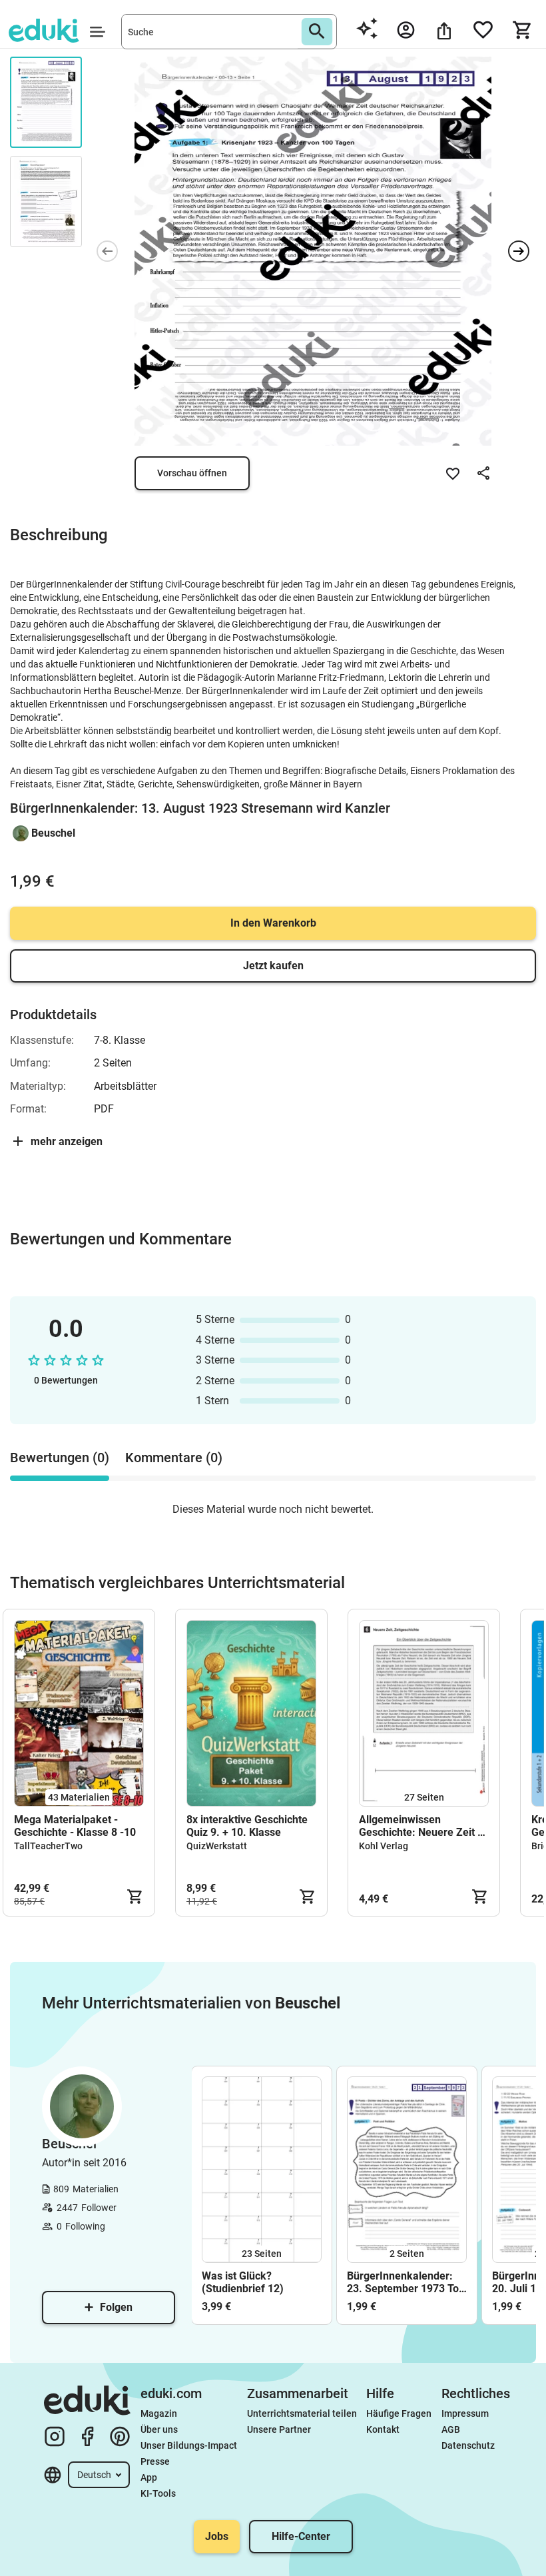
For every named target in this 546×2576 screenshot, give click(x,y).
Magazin (159, 2413)
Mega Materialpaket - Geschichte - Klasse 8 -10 (75, 1826)
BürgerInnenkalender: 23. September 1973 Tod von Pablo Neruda (406, 2282)
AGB (451, 2429)
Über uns (159, 2429)
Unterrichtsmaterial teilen (302, 2413)
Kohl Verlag (384, 1846)
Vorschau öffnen (192, 473)
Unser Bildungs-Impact (189, 2445)
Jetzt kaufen (273, 966)
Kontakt (383, 2429)
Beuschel (53, 833)
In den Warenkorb (273, 923)
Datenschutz (468, 2445)
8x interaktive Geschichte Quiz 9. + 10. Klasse (247, 1826)
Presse (155, 2461)
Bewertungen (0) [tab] (60, 1458)
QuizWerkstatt (217, 1846)
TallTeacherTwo (48, 1846)
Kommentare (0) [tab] (174, 1458)
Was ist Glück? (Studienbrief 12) (243, 2282)
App (149, 2477)
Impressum (465, 2413)
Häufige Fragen (399, 2413)
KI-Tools (158, 2493)
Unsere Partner (279, 2429)
